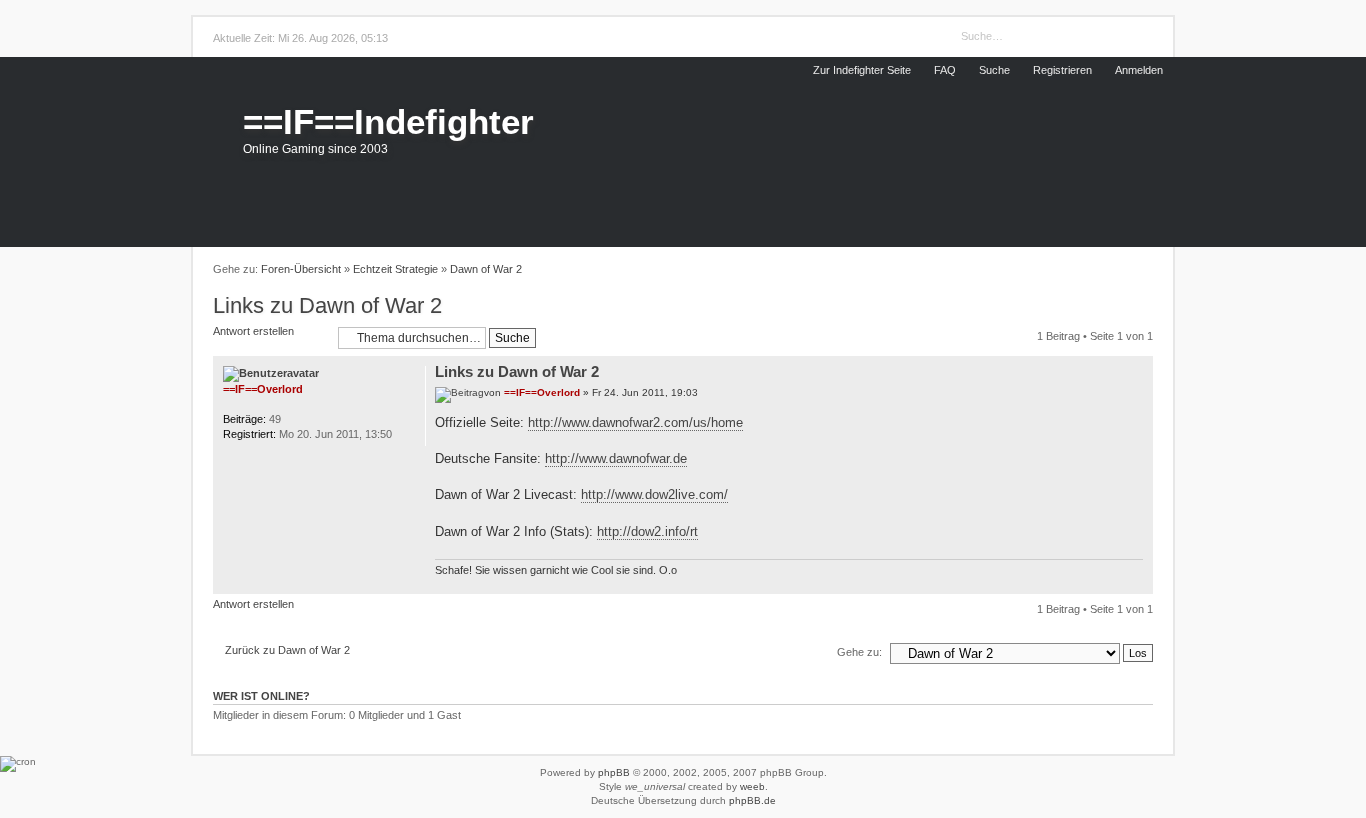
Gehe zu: (859, 652)
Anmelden (1139, 70)
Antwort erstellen (253, 331)
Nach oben (1138, 583)
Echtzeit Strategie (395, 269)
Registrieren (1062, 70)
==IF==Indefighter (388, 121)
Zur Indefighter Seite (862, 70)
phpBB (614, 772)
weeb (752, 786)
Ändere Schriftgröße (1116, 270)
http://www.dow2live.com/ (654, 494)
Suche (994, 70)
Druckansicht (1141, 270)
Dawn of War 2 (486, 269)
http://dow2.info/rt (647, 531)
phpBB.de (752, 800)
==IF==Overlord (542, 392)
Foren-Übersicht (301, 269)
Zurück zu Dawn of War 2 (287, 650)
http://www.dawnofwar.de (616, 458)
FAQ (945, 70)
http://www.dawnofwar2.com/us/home (635, 422)
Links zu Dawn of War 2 (327, 305)
